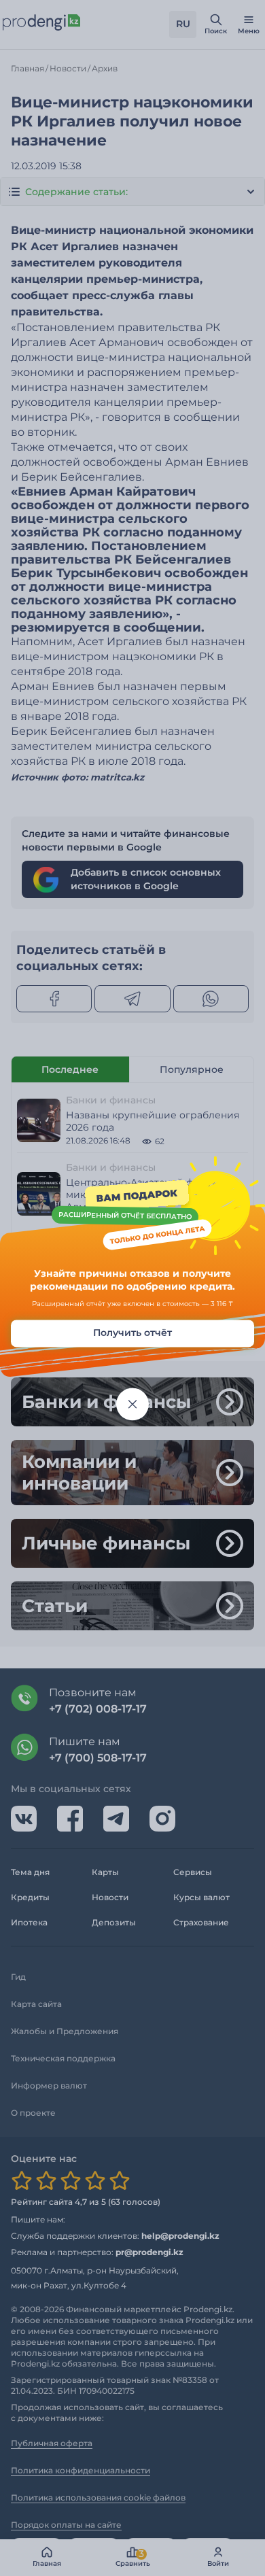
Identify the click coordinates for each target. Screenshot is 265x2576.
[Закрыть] (132, 1404)
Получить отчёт (132, 1333)
